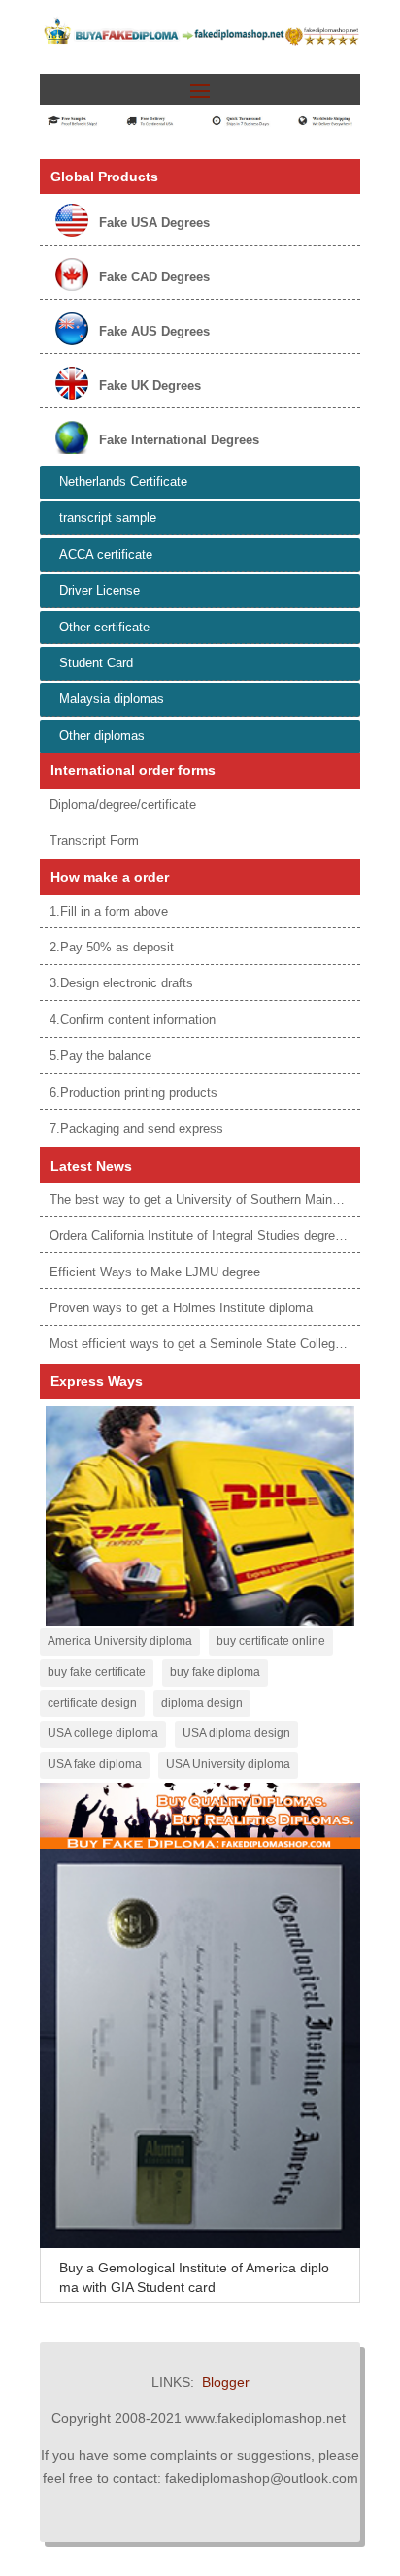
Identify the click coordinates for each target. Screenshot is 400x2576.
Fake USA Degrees (154, 223)
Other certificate (104, 627)
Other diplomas (102, 736)
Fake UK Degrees (150, 386)
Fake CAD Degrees (154, 277)
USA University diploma (228, 1764)
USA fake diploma (95, 1764)
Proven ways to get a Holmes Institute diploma (181, 1308)
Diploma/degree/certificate (123, 805)
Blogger (226, 2382)
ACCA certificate (106, 554)
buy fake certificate (97, 1672)
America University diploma (120, 1641)
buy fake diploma (215, 1672)
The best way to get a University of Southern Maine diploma (218, 1199)
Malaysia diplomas (112, 699)
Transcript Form (94, 840)
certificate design (92, 1703)
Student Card (96, 663)
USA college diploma (103, 1733)
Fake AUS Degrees (154, 331)
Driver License (100, 590)
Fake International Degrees (179, 440)
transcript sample (108, 517)
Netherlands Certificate (123, 482)
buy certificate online (271, 1641)
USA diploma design (236, 1733)
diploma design (202, 1703)
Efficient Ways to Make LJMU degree (155, 1272)
